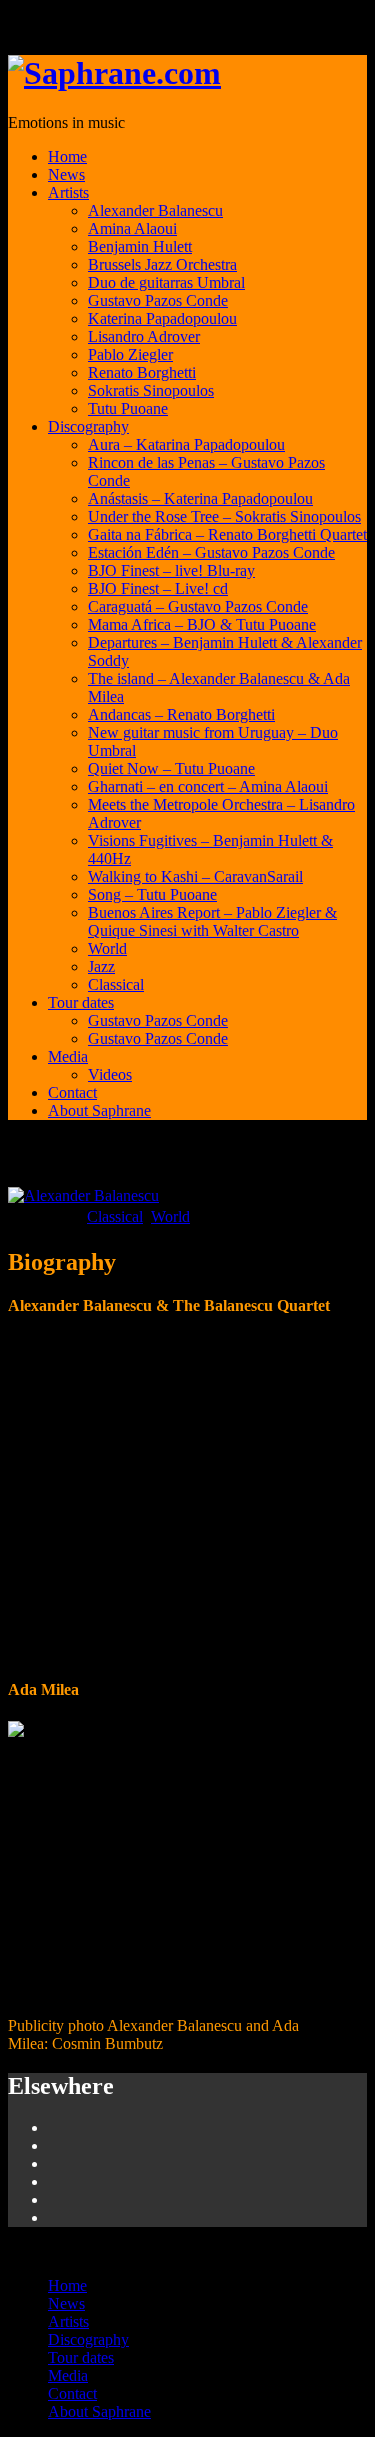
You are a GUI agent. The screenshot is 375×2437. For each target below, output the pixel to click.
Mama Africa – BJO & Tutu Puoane (202, 624)
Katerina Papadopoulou (162, 318)
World (107, 948)
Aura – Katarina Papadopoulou (186, 444)
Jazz (101, 966)
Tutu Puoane (128, 408)
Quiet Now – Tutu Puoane (171, 768)
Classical (116, 984)
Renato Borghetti (142, 372)
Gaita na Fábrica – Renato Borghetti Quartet (227, 534)
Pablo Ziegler (130, 354)
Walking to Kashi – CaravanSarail (195, 876)
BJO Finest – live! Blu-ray (171, 570)
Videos (110, 1074)
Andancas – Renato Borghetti (181, 714)
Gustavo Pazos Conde (158, 300)
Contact (72, 1092)
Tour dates (81, 1002)
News (66, 174)
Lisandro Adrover (144, 336)
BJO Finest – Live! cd (158, 588)
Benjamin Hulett (140, 246)
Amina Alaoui (132, 228)
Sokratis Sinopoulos (151, 390)
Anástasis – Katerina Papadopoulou (200, 498)
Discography (88, 426)
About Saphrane (99, 1110)
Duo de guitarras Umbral (166, 282)
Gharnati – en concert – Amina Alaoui (208, 786)
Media (68, 1056)
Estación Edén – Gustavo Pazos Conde (211, 552)
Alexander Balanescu (155, 210)
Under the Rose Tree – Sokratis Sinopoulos (224, 516)
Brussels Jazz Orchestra (162, 264)
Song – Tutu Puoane (152, 894)
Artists (68, 192)
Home (67, 156)
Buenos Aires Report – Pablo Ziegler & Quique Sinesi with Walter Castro (212, 921)
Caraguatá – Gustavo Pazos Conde (198, 606)
